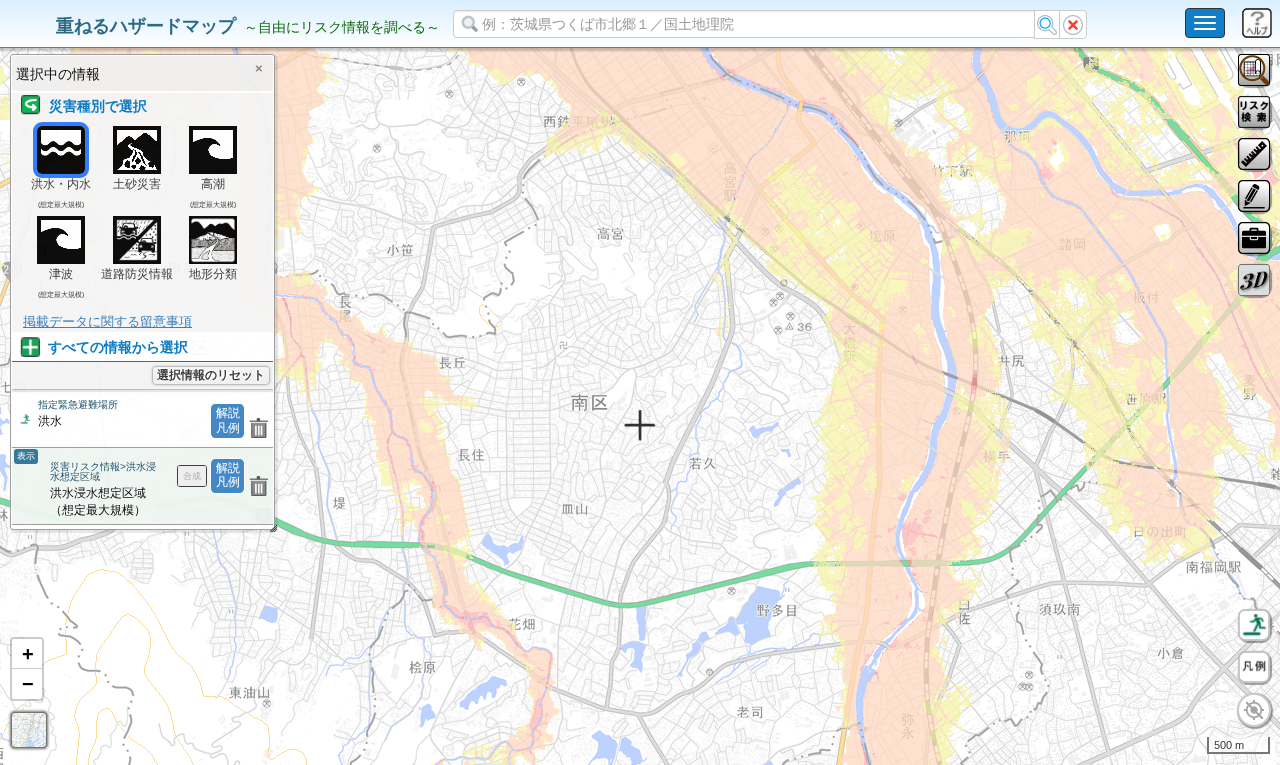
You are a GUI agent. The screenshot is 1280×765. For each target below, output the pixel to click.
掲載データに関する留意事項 (107, 321)
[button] (27, 654)
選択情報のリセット (211, 375)
